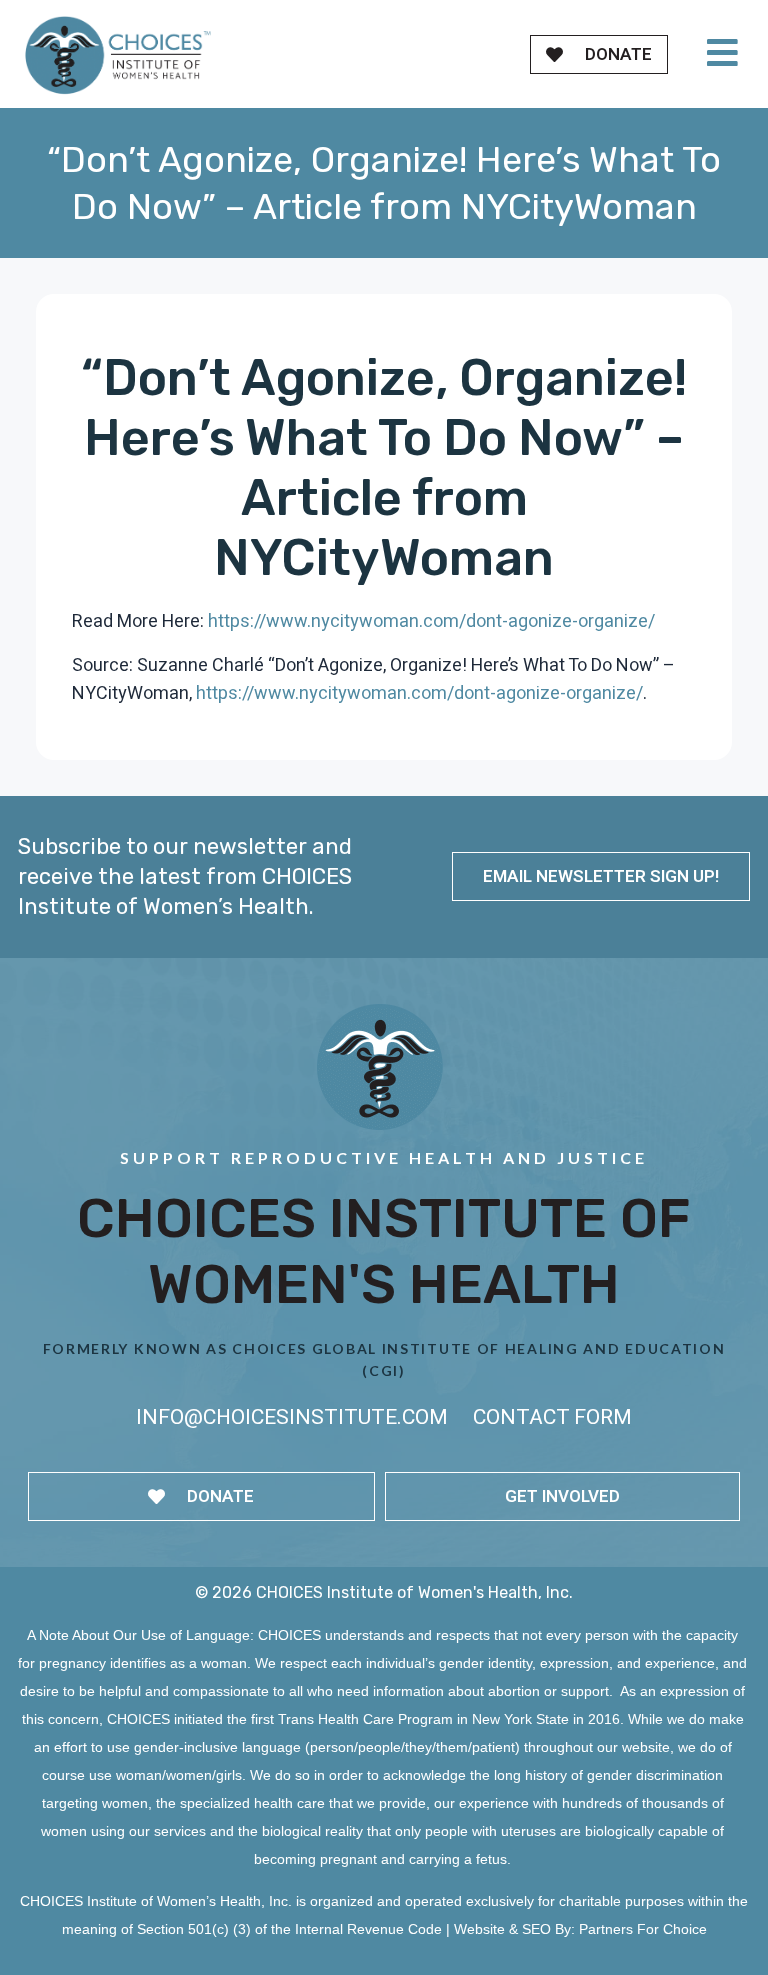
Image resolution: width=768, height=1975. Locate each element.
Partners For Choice (643, 1929)
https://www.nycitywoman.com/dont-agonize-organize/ (431, 621)
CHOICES (289, 1635)
